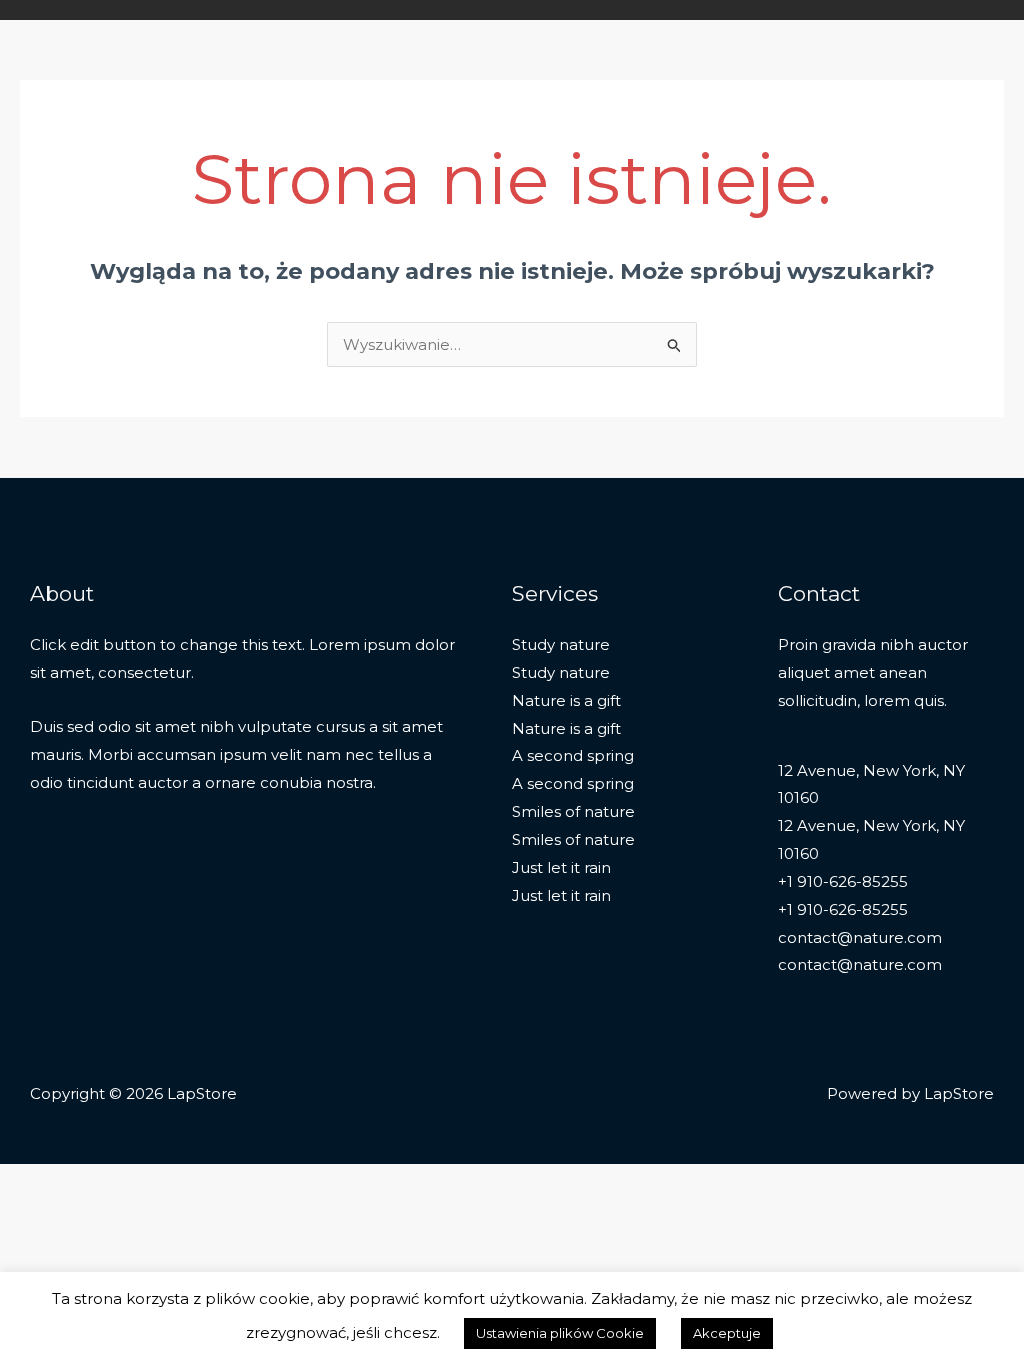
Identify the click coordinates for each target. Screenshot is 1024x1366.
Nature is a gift (566, 700)
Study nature (561, 644)
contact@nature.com (860, 937)
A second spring (573, 755)
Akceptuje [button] (727, 1333)
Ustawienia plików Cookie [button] (560, 1333)
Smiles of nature (573, 811)
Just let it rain (561, 867)
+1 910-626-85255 (843, 881)
